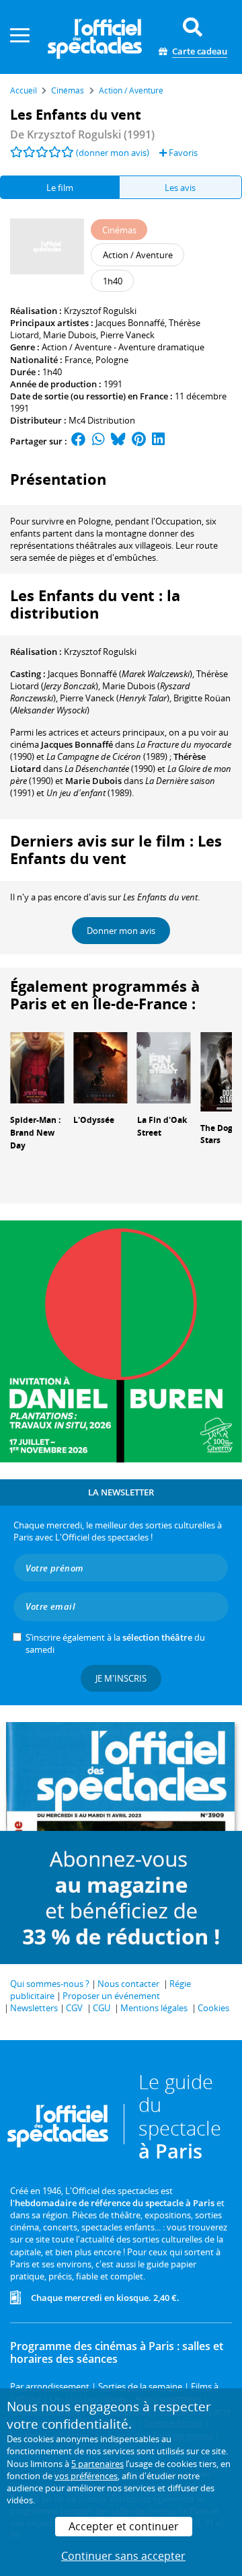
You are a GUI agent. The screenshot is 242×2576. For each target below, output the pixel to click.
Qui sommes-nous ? (50, 1984)
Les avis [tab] (180, 188)
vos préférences (86, 2476)
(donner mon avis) (113, 153)
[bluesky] (118, 441)
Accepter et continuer (124, 2526)
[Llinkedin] (158, 441)
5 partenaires (97, 2464)
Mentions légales (154, 2008)
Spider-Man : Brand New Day (35, 1133)
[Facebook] (79, 441)
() (120, 674)
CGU (102, 2008)
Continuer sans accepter (123, 2556)
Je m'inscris (121, 1678)
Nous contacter (128, 1984)
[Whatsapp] (98, 441)
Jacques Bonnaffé (130, 323)
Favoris (182, 153)
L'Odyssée (94, 1120)
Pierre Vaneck (127, 335)
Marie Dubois (70, 335)
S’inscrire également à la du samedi (115, 1643)
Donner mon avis (121, 931)
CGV (74, 2008)
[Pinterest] (139, 441)
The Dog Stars (216, 1134)
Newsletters (34, 2008)
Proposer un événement (111, 1996)
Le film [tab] (60, 188)
